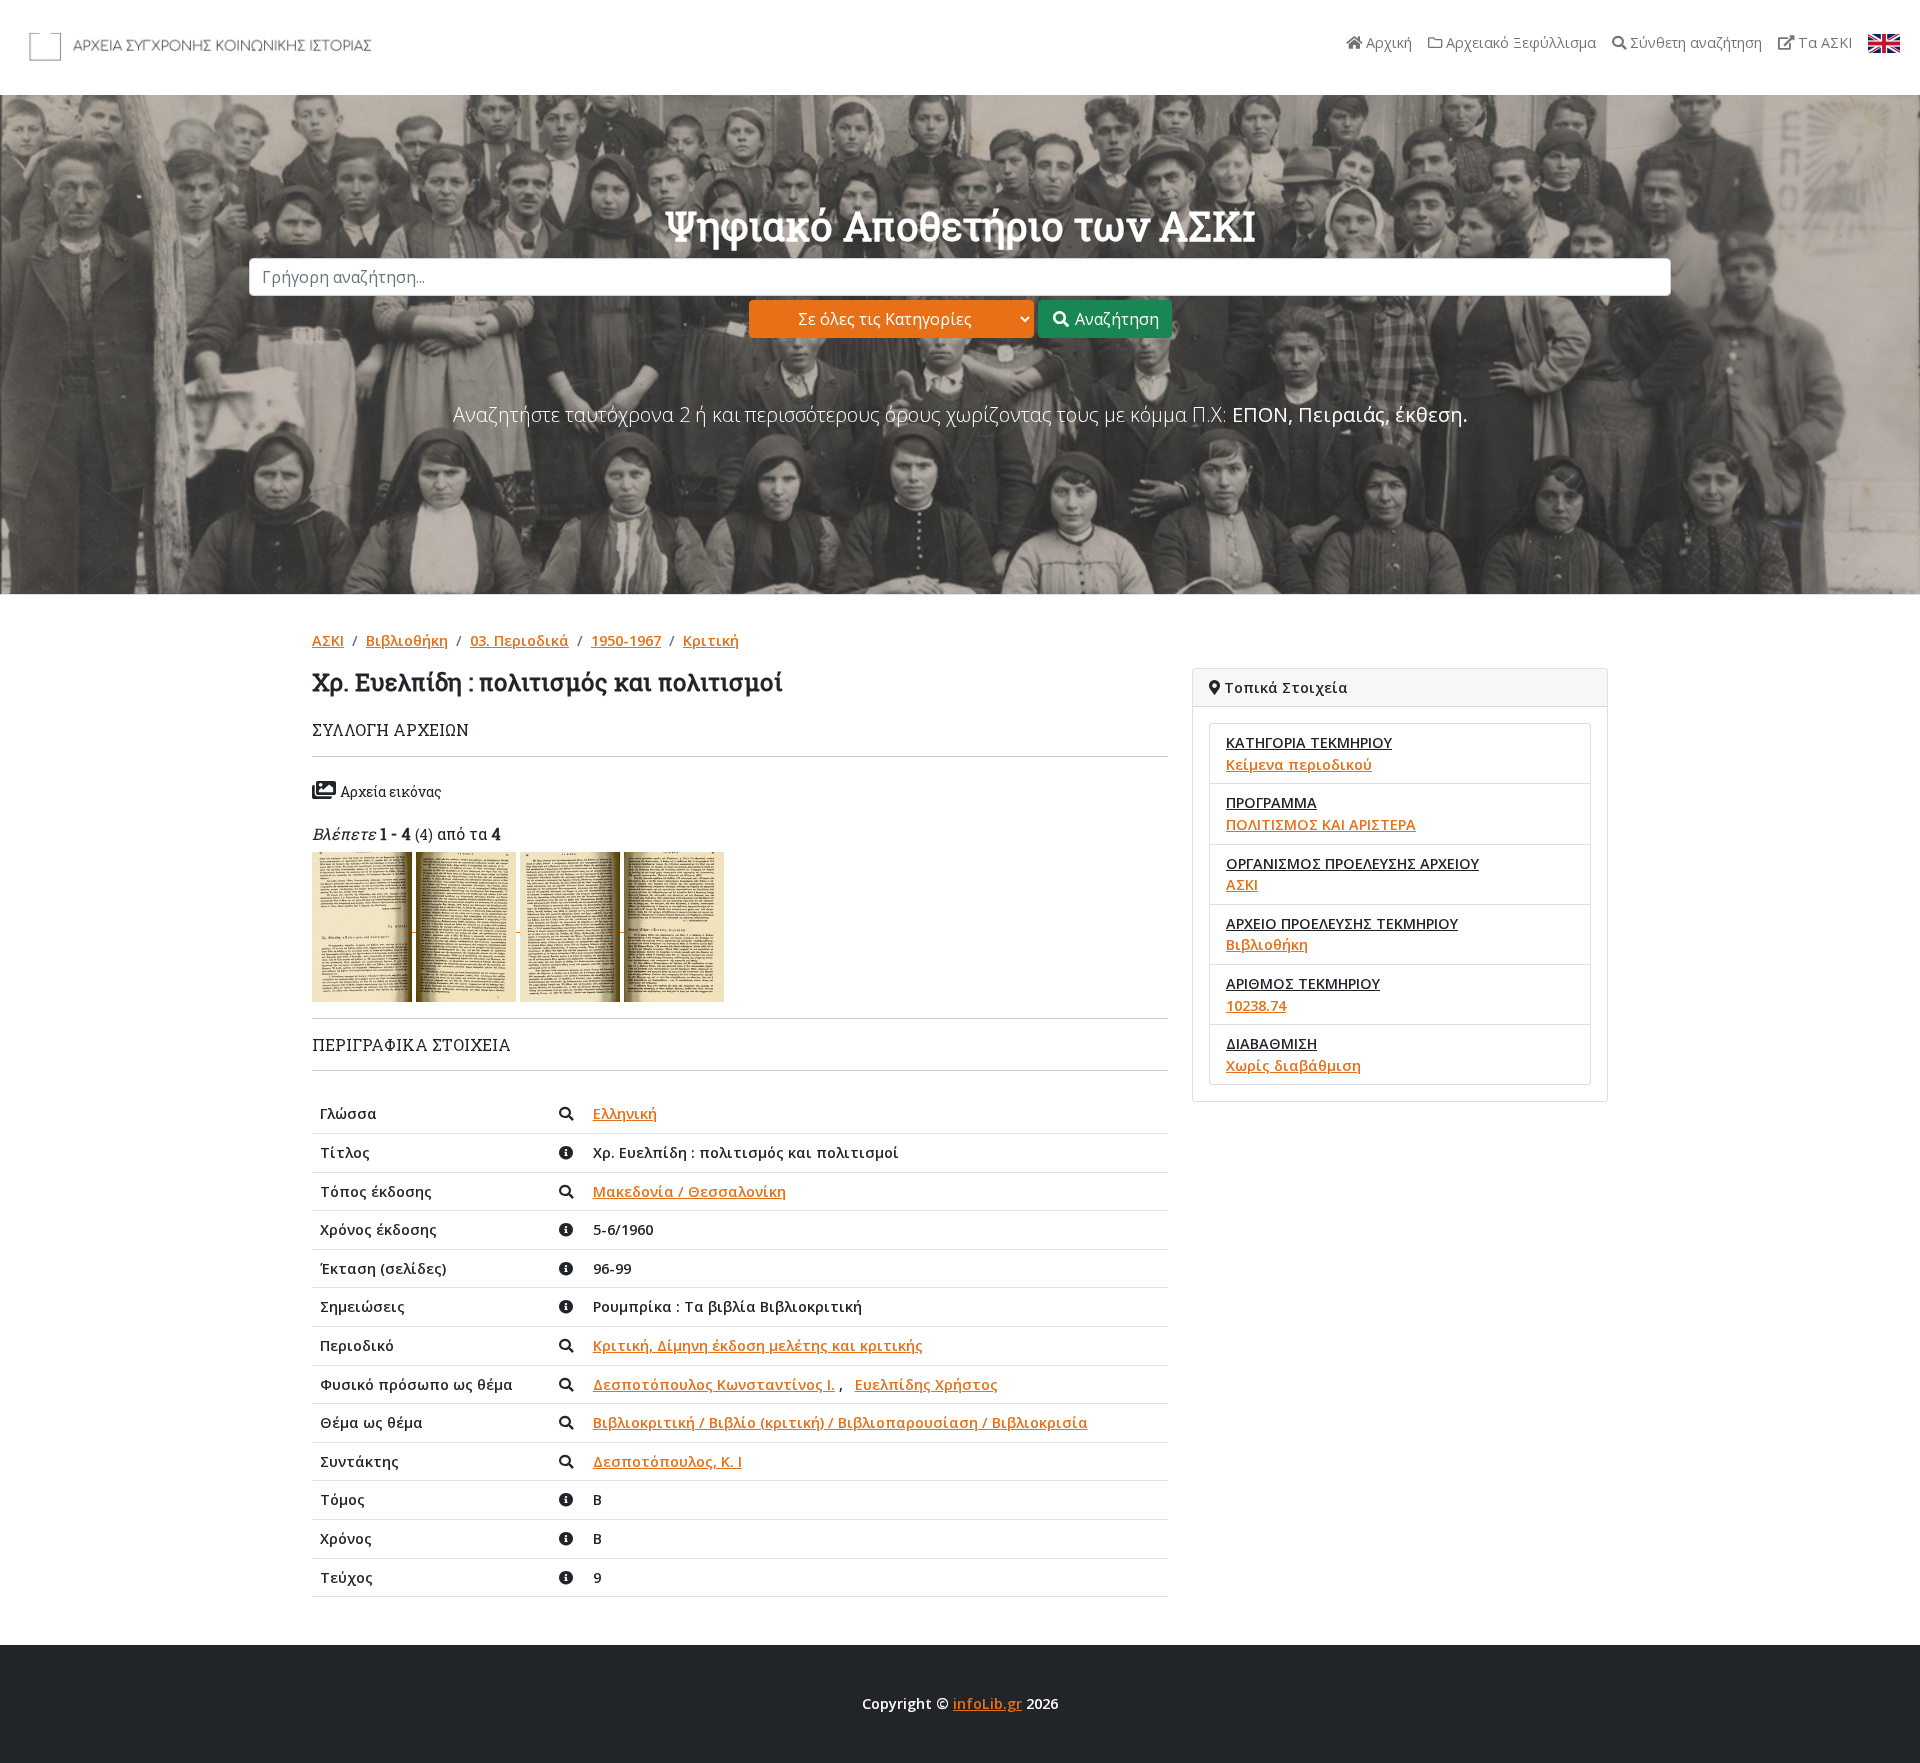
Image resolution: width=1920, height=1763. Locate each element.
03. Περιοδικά (519, 640)
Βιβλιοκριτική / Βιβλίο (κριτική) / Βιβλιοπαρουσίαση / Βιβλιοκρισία (840, 1422)
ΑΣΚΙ (328, 640)
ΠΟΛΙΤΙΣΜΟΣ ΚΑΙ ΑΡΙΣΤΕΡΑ (1321, 824)
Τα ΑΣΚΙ (1823, 42)
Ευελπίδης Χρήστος (926, 1384)
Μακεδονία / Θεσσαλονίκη (689, 1191)
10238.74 (1256, 1005)
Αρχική (1387, 42)
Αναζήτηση (1115, 319)
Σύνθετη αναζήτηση (1694, 42)
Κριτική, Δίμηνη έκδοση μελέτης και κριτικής (758, 1345)
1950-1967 (626, 640)
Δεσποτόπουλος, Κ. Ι (667, 1461)
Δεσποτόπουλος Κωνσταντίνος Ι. (714, 1384)
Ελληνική (625, 1113)
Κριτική (711, 640)
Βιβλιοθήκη (407, 640)
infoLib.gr (987, 1703)
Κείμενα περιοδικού (1299, 764)
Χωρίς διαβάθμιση (1293, 1065)
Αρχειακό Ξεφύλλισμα (1519, 42)
